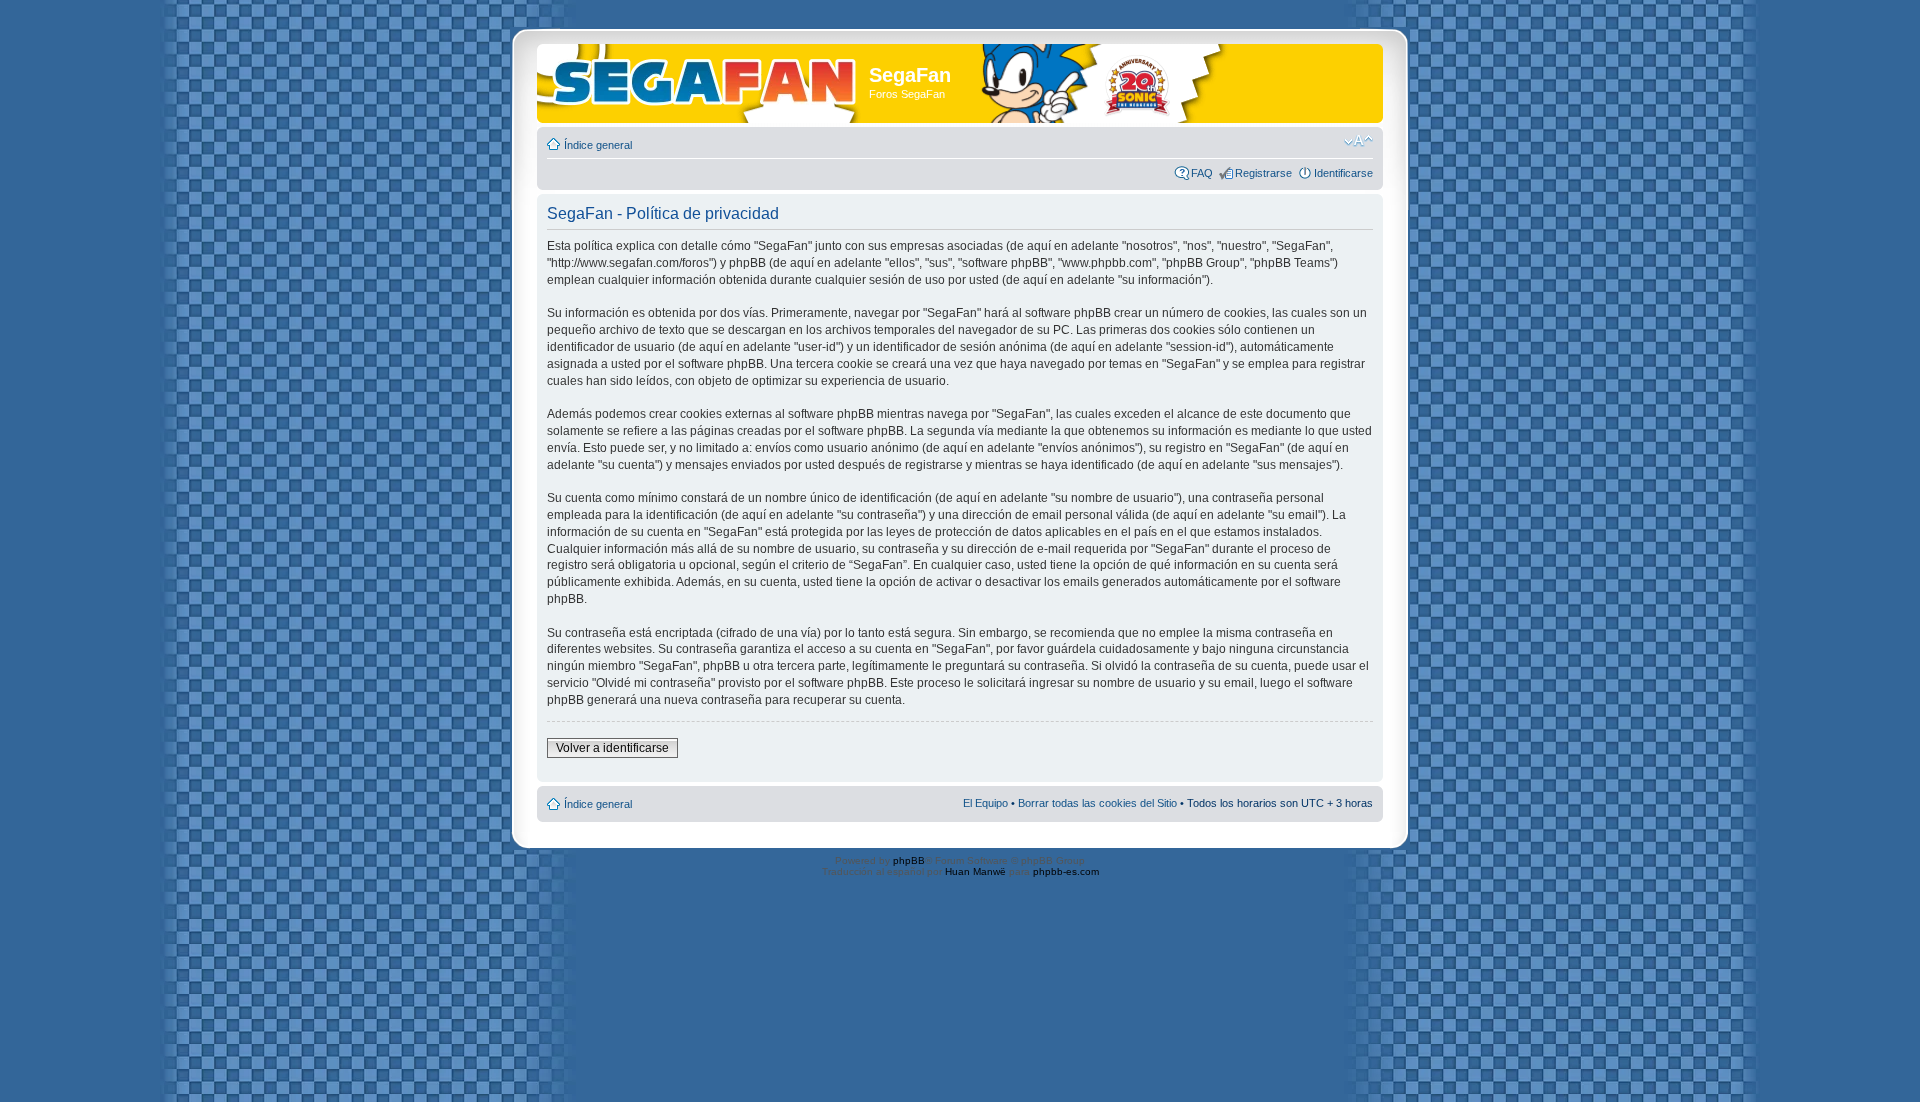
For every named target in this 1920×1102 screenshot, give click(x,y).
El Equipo (985, 803)
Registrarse (1263, 173)
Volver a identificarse (612, 748)
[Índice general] (705, 78)
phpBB (909, 860)
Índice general (598, 145)
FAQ (1202, 173)
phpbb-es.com (1066, 871)
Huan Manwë (975, 871)
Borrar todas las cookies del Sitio (1097, 803)
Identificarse (1343, 173)
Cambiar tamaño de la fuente (1358, 141)
